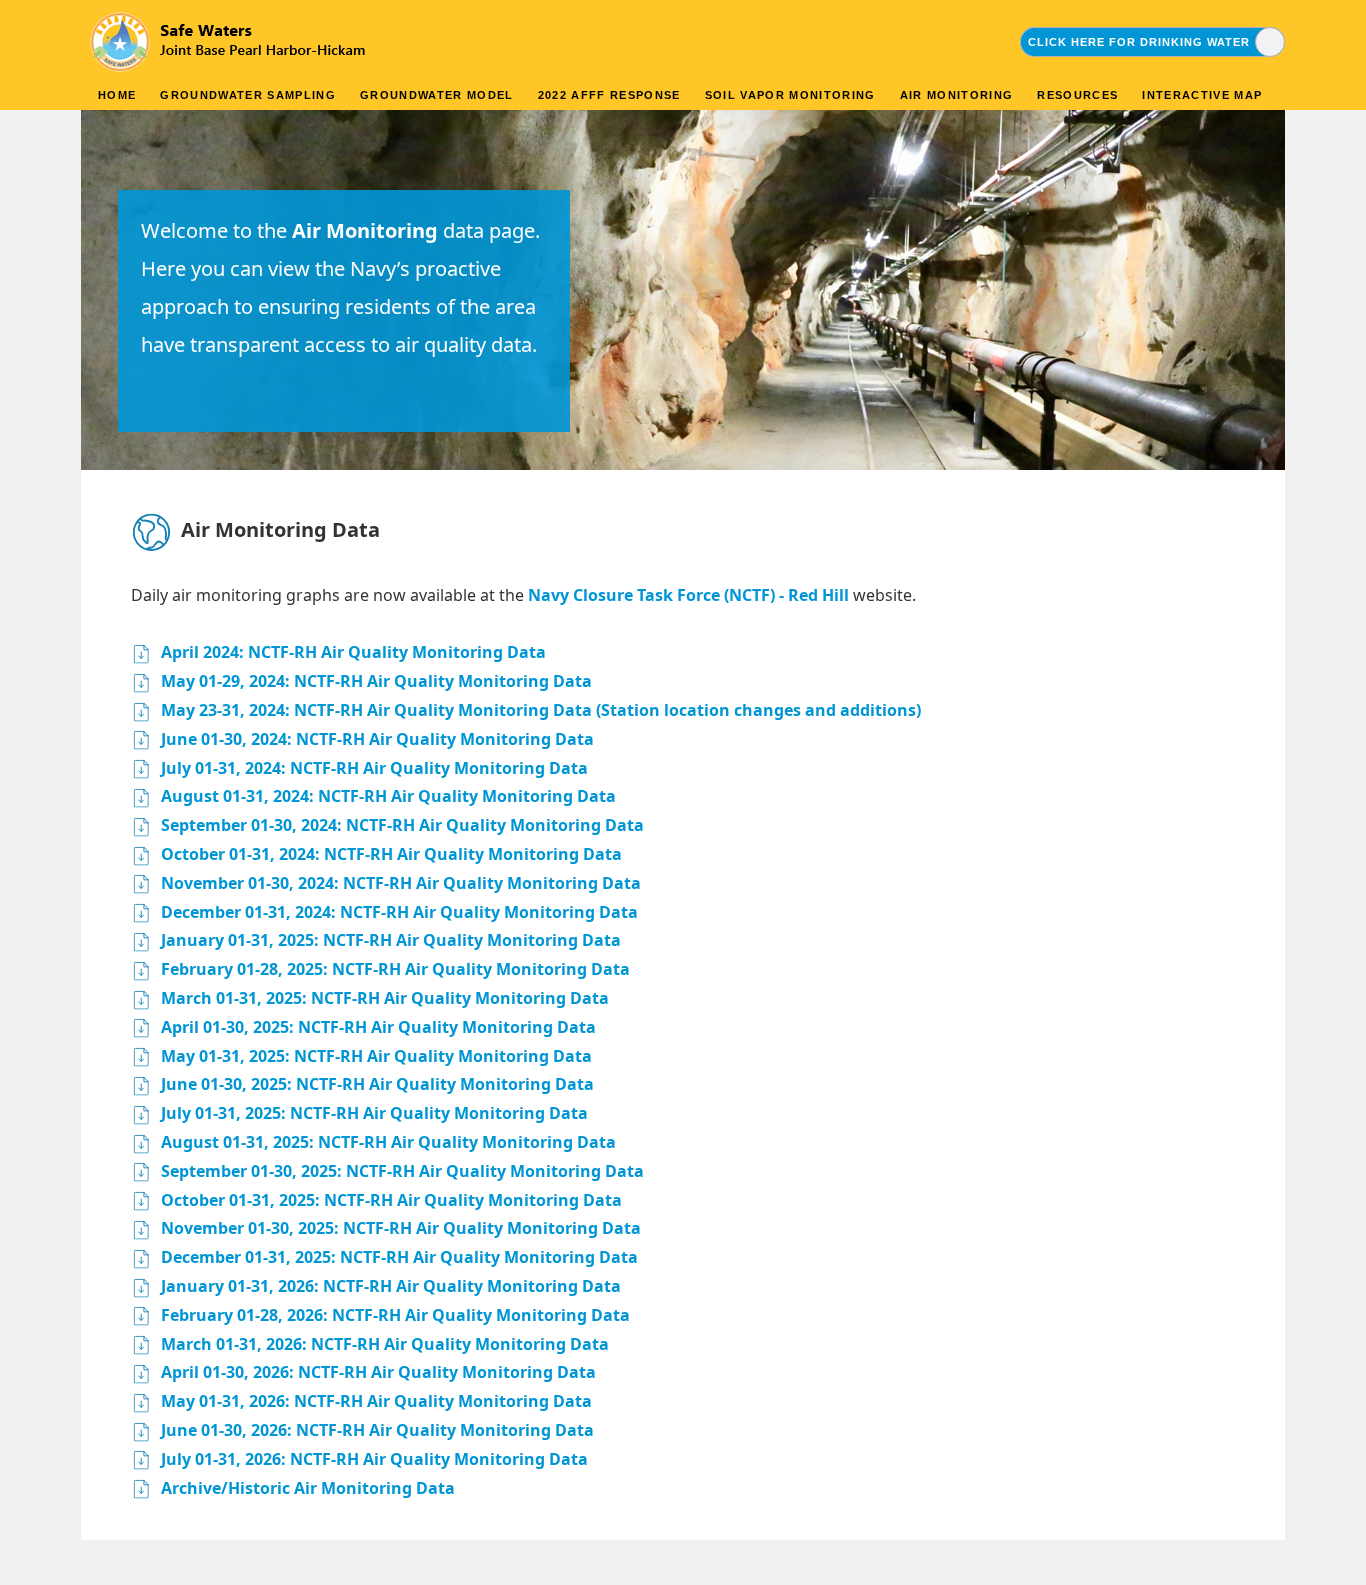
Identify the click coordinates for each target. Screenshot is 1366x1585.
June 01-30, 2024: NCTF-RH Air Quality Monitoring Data (377, 739)
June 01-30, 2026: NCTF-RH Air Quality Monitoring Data (377, 1430)
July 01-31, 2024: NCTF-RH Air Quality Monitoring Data (374, 768)
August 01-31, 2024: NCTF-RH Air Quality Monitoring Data (388, 796)
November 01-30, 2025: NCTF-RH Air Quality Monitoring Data (401, 1228)
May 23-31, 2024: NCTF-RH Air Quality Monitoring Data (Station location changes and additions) (541, 710)
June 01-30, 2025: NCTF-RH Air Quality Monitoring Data (377, 1084)
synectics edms (1243, 1562)
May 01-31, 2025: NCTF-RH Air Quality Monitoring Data (376, 1056)
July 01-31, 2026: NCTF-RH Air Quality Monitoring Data (374, 1459)
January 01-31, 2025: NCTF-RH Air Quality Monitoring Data (391, 940)
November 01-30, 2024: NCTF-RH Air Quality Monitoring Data (401, 883)
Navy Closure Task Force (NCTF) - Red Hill (688, 595)
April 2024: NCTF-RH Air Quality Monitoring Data (353, 652)
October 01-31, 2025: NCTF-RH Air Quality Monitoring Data (391, 1200)
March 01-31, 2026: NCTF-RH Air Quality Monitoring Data (385, 1344)
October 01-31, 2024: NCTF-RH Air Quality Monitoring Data (391, 854)
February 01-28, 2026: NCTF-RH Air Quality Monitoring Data (395, 1315)
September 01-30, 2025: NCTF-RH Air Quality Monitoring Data (402, 1171)
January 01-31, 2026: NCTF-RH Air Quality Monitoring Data (391, 1286)
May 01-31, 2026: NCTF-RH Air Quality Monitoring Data (376, 1401)
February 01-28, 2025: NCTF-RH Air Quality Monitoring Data (395, 969)
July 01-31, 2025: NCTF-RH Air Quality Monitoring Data (374, 1113)
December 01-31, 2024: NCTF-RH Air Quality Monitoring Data (399, 912)
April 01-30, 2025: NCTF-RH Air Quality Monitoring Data (378, 1027)
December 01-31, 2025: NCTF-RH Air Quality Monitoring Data (399, 1257)
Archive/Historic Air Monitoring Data (308, 1488)
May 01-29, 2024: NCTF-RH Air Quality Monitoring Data (376, 681)
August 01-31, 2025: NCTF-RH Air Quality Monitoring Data (388, 1142)
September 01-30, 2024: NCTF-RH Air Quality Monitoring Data (402, 825)
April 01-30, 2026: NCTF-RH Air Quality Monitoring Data (378, 1372)
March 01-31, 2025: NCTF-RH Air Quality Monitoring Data (385, 998)
